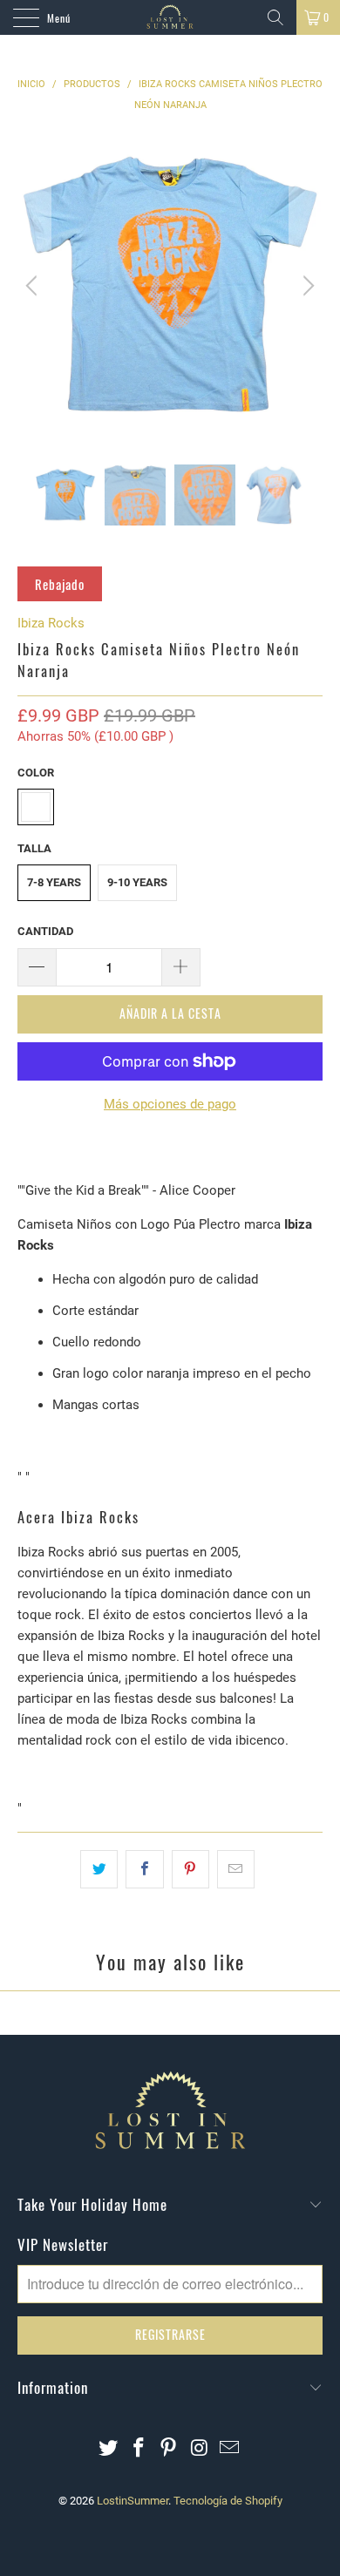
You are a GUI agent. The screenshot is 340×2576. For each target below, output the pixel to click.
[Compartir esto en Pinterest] (190, 1869)
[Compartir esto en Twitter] (99, 1869)
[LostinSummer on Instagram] (200, 2449)
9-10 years (137, 882)
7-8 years (54, 882)
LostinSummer (133, 2501)
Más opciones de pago (170, 1104)
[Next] (306, 286)
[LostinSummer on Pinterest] (169, 2449)
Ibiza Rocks (51, 623)
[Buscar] (275, 17)
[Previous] (34, 286)
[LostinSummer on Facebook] (139, 2449)
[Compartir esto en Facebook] (144, 1869)
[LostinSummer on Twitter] (109, 2449)
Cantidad (45, 931)
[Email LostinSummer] (230, 2449)
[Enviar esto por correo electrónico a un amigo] (236, 1869)
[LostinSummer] (170, 17)
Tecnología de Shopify (228, 2501)
